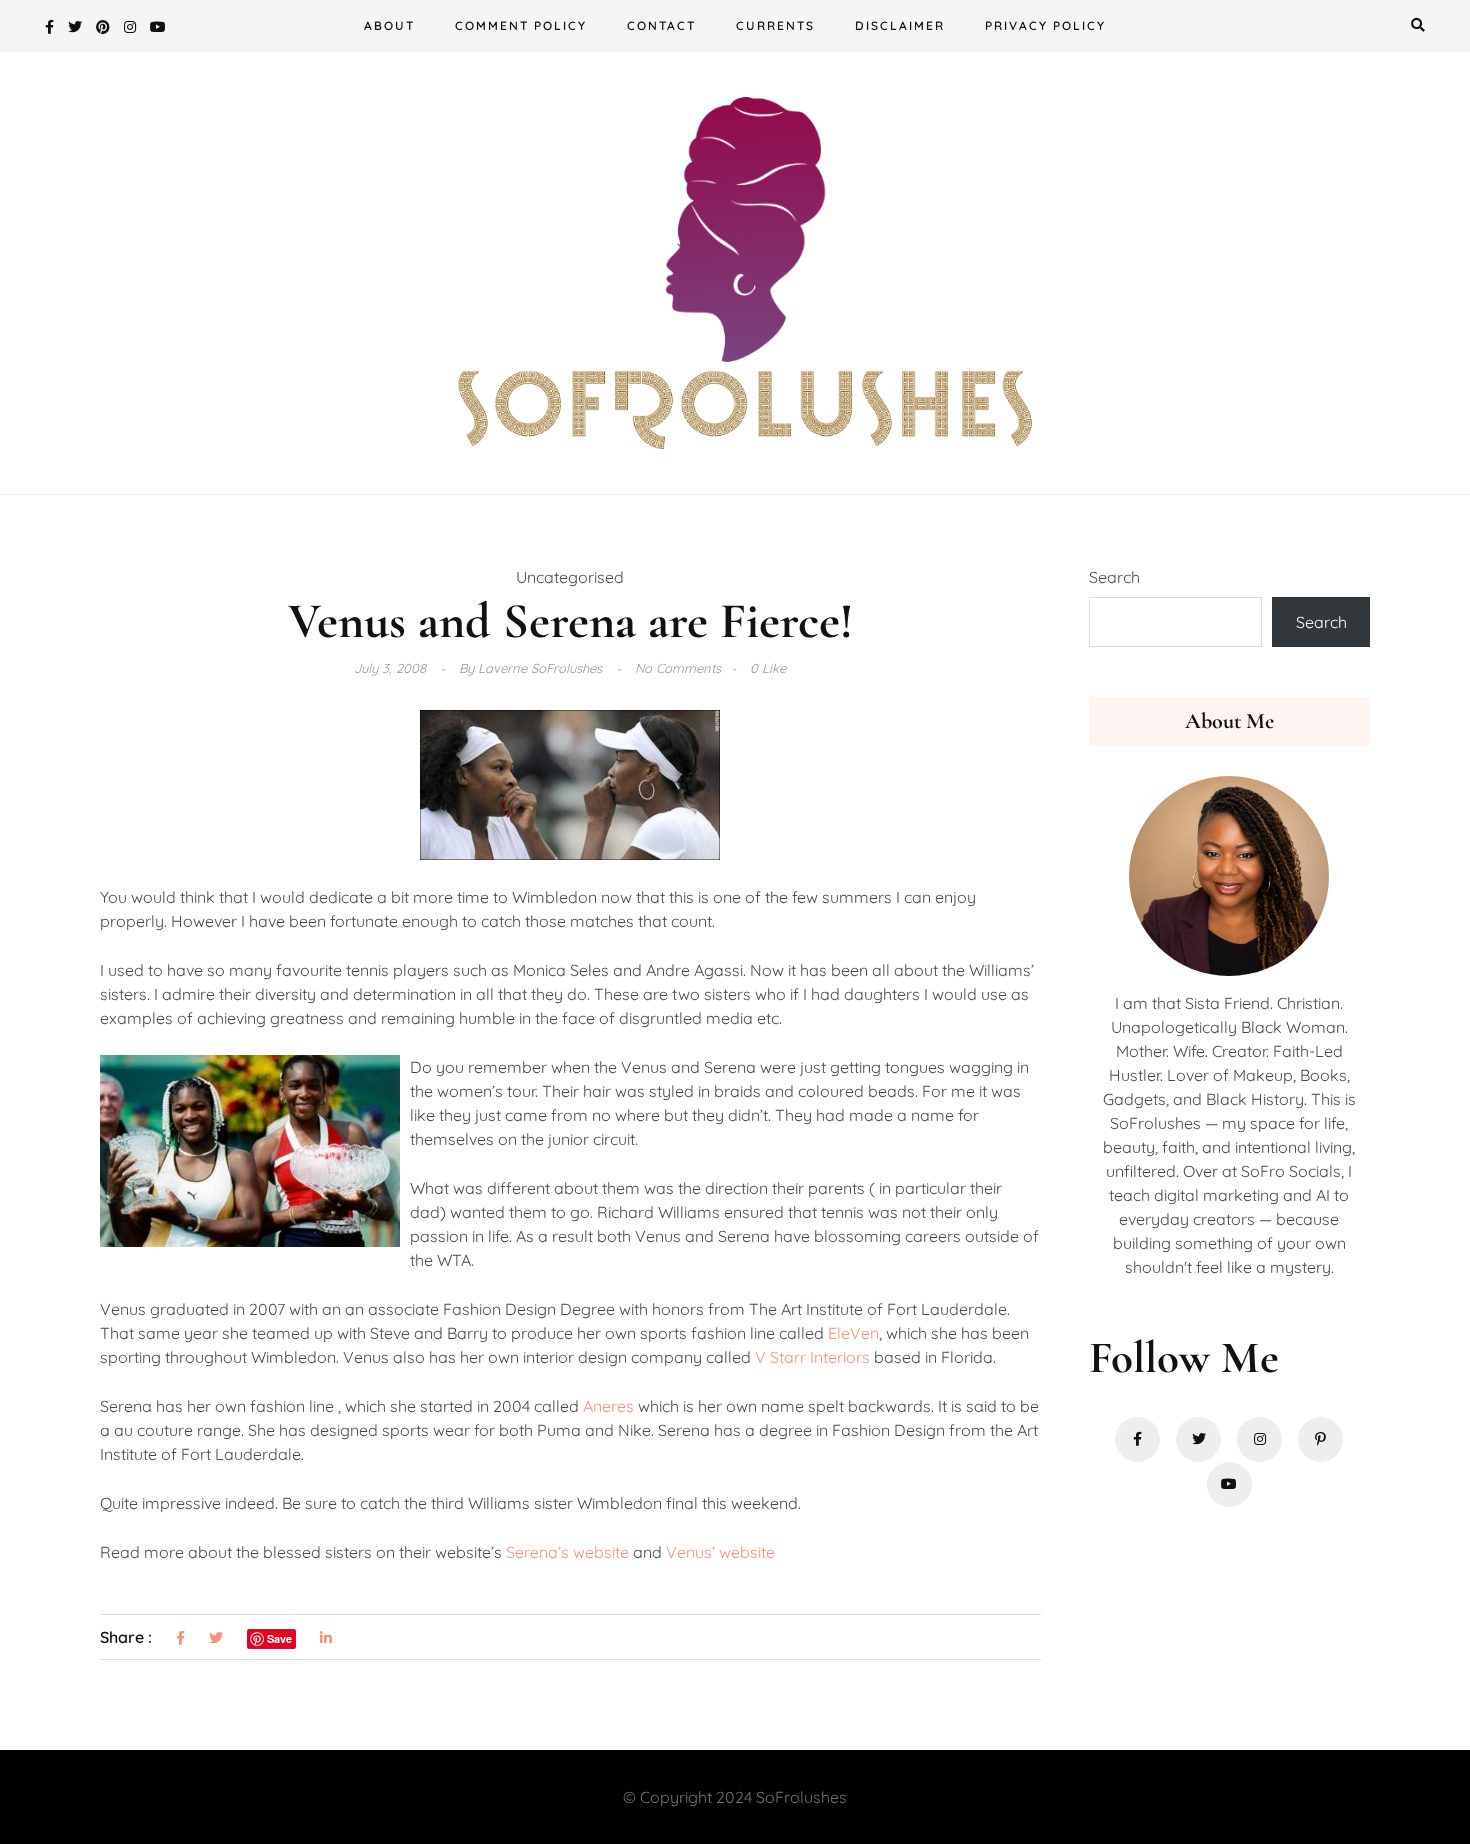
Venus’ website (720, 1552)
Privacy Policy (1045, 25)
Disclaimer (900, 25)
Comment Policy (521, 25)
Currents (775, 25)
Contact (661, 25)
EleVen (853, 1333)
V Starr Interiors (812, 1357)
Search (1114, 577)
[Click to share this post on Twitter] (216, 1638)
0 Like (768, 668)
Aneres (608, 1406)
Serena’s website (567, 1552)
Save (279, 1638)
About (389, 25)
